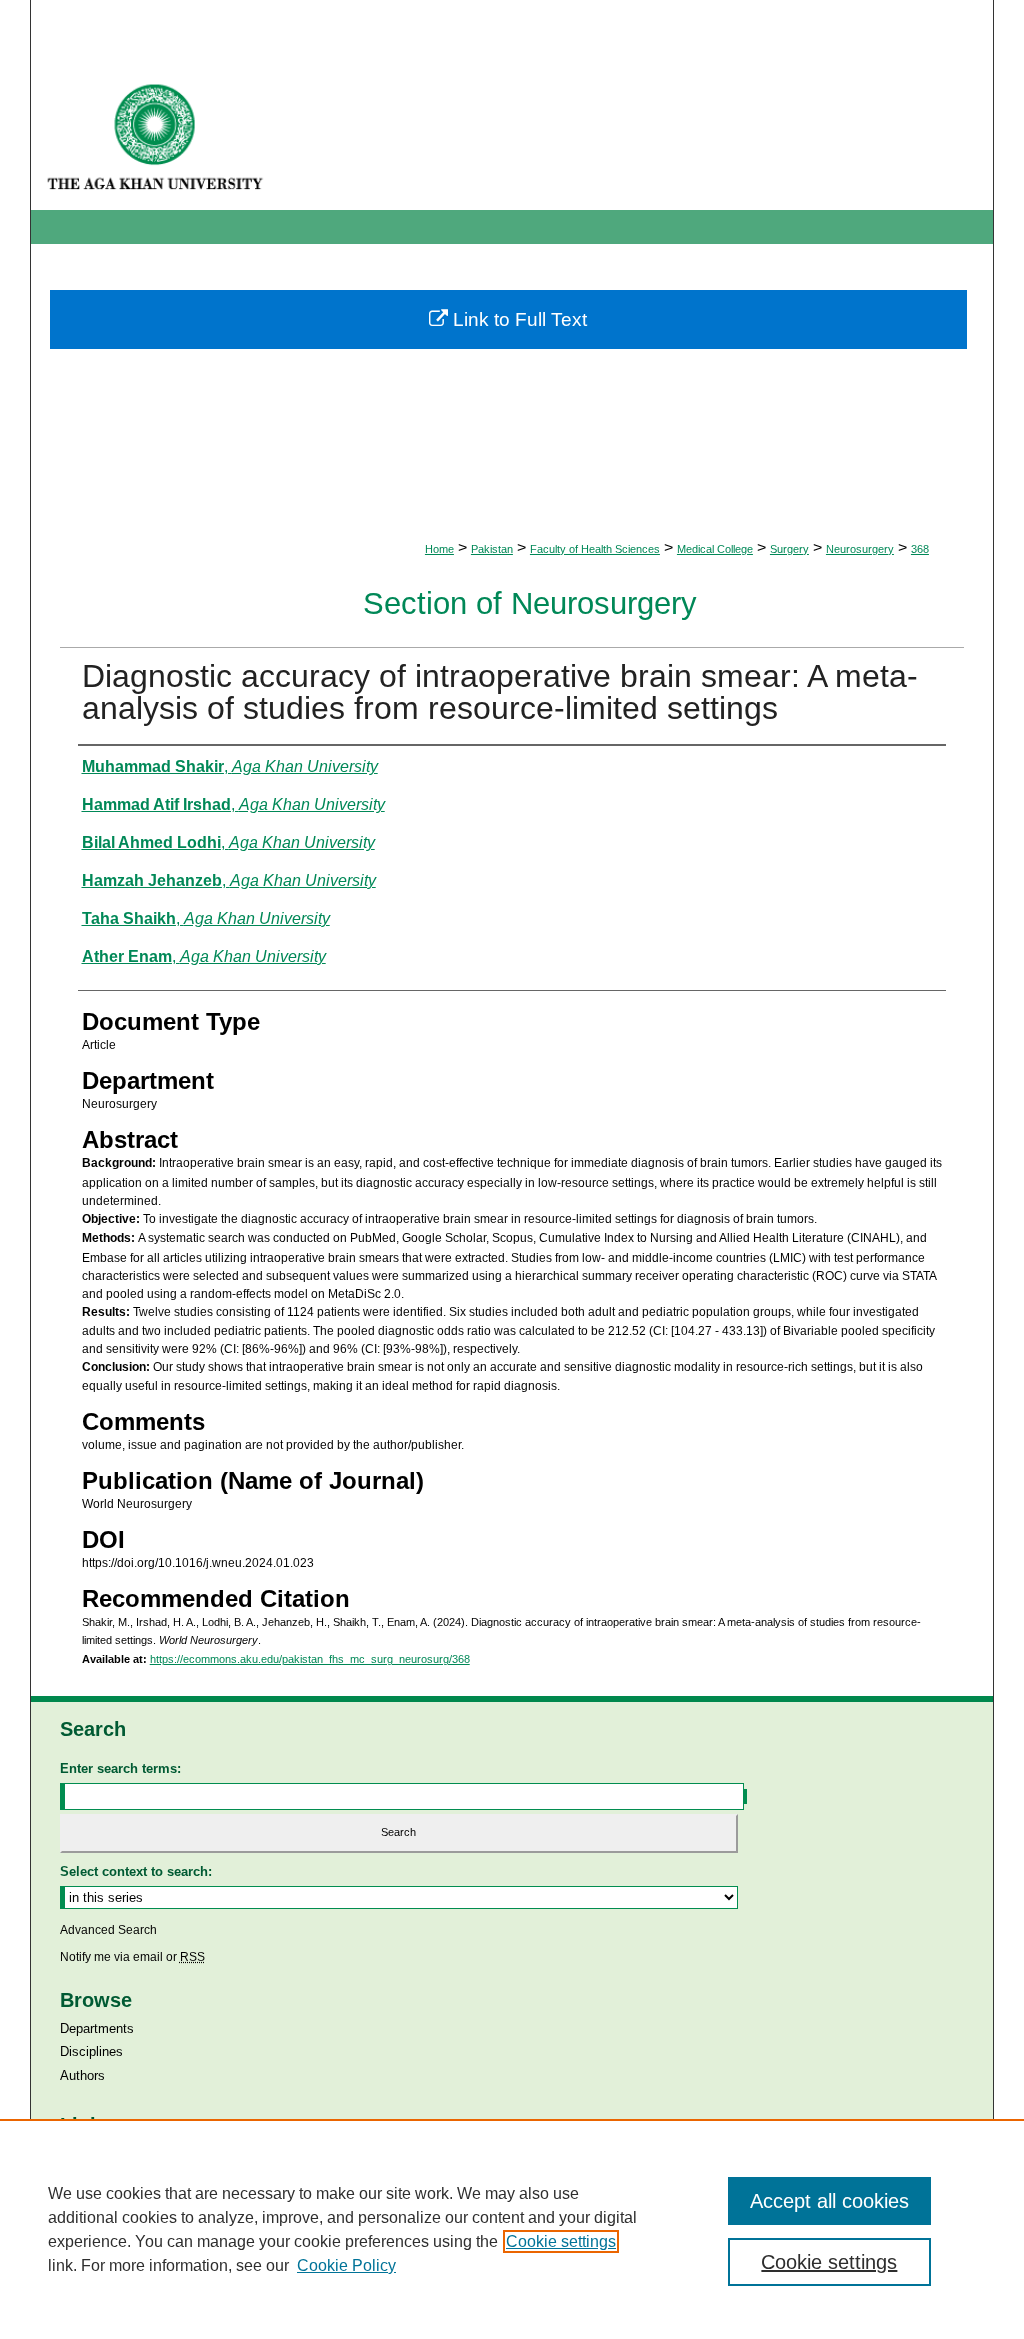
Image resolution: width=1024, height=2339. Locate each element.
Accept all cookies (829, 2201)
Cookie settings (561, 2241)
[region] (512, 2229)
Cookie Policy (346, 2265)
